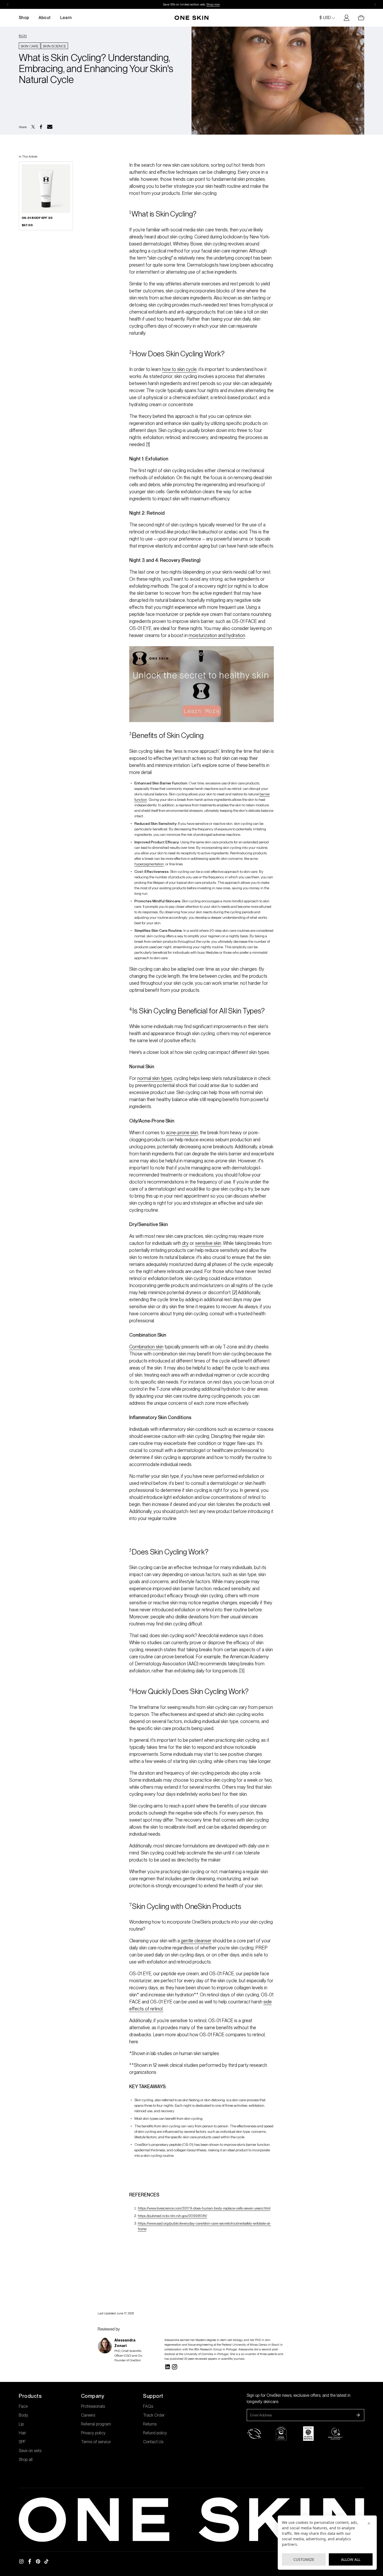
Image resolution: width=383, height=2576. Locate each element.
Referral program (96, 2424)
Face (23, 2406)
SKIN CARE (30, 46)
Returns (150, 2424)
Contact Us (153, 2442)
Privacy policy (93, 2433)
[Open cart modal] (359, 18)
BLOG (23, 36)
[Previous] (8, 4)
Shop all (26, 2460)
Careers (88, 2415)
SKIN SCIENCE (54, 46)
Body (23, 2415)
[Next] (375, 4)
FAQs (148, 2406)
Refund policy (155, 2433)
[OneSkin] (191, 18)
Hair (22, 2433)
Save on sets (30, 2451)
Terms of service (96, 2442)
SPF (22, 2442)
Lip (21, 2424)
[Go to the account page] (344, 18)
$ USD (325, 18)
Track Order (154, 2415)
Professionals (93, 2406)
